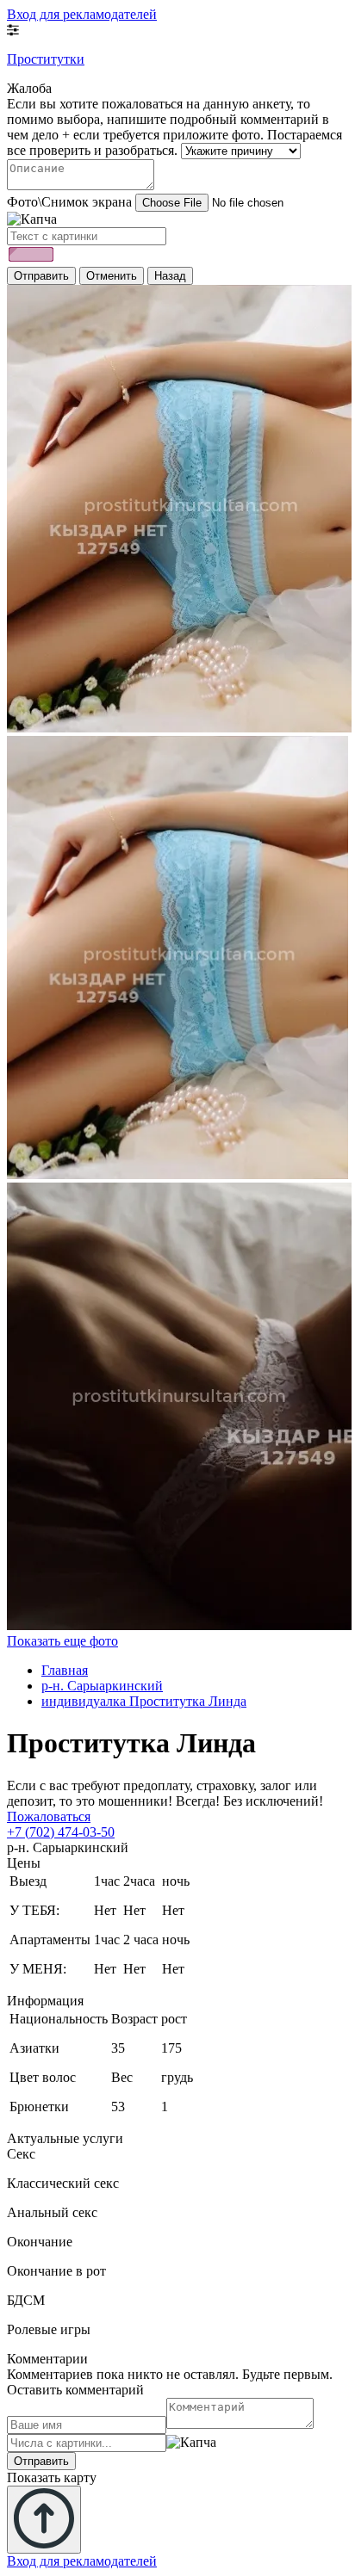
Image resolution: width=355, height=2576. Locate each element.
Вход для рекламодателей (82, 14)
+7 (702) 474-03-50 (61, 1832)
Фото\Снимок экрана (69, 202)
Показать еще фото (62, 1641)
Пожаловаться (49, 1816)
